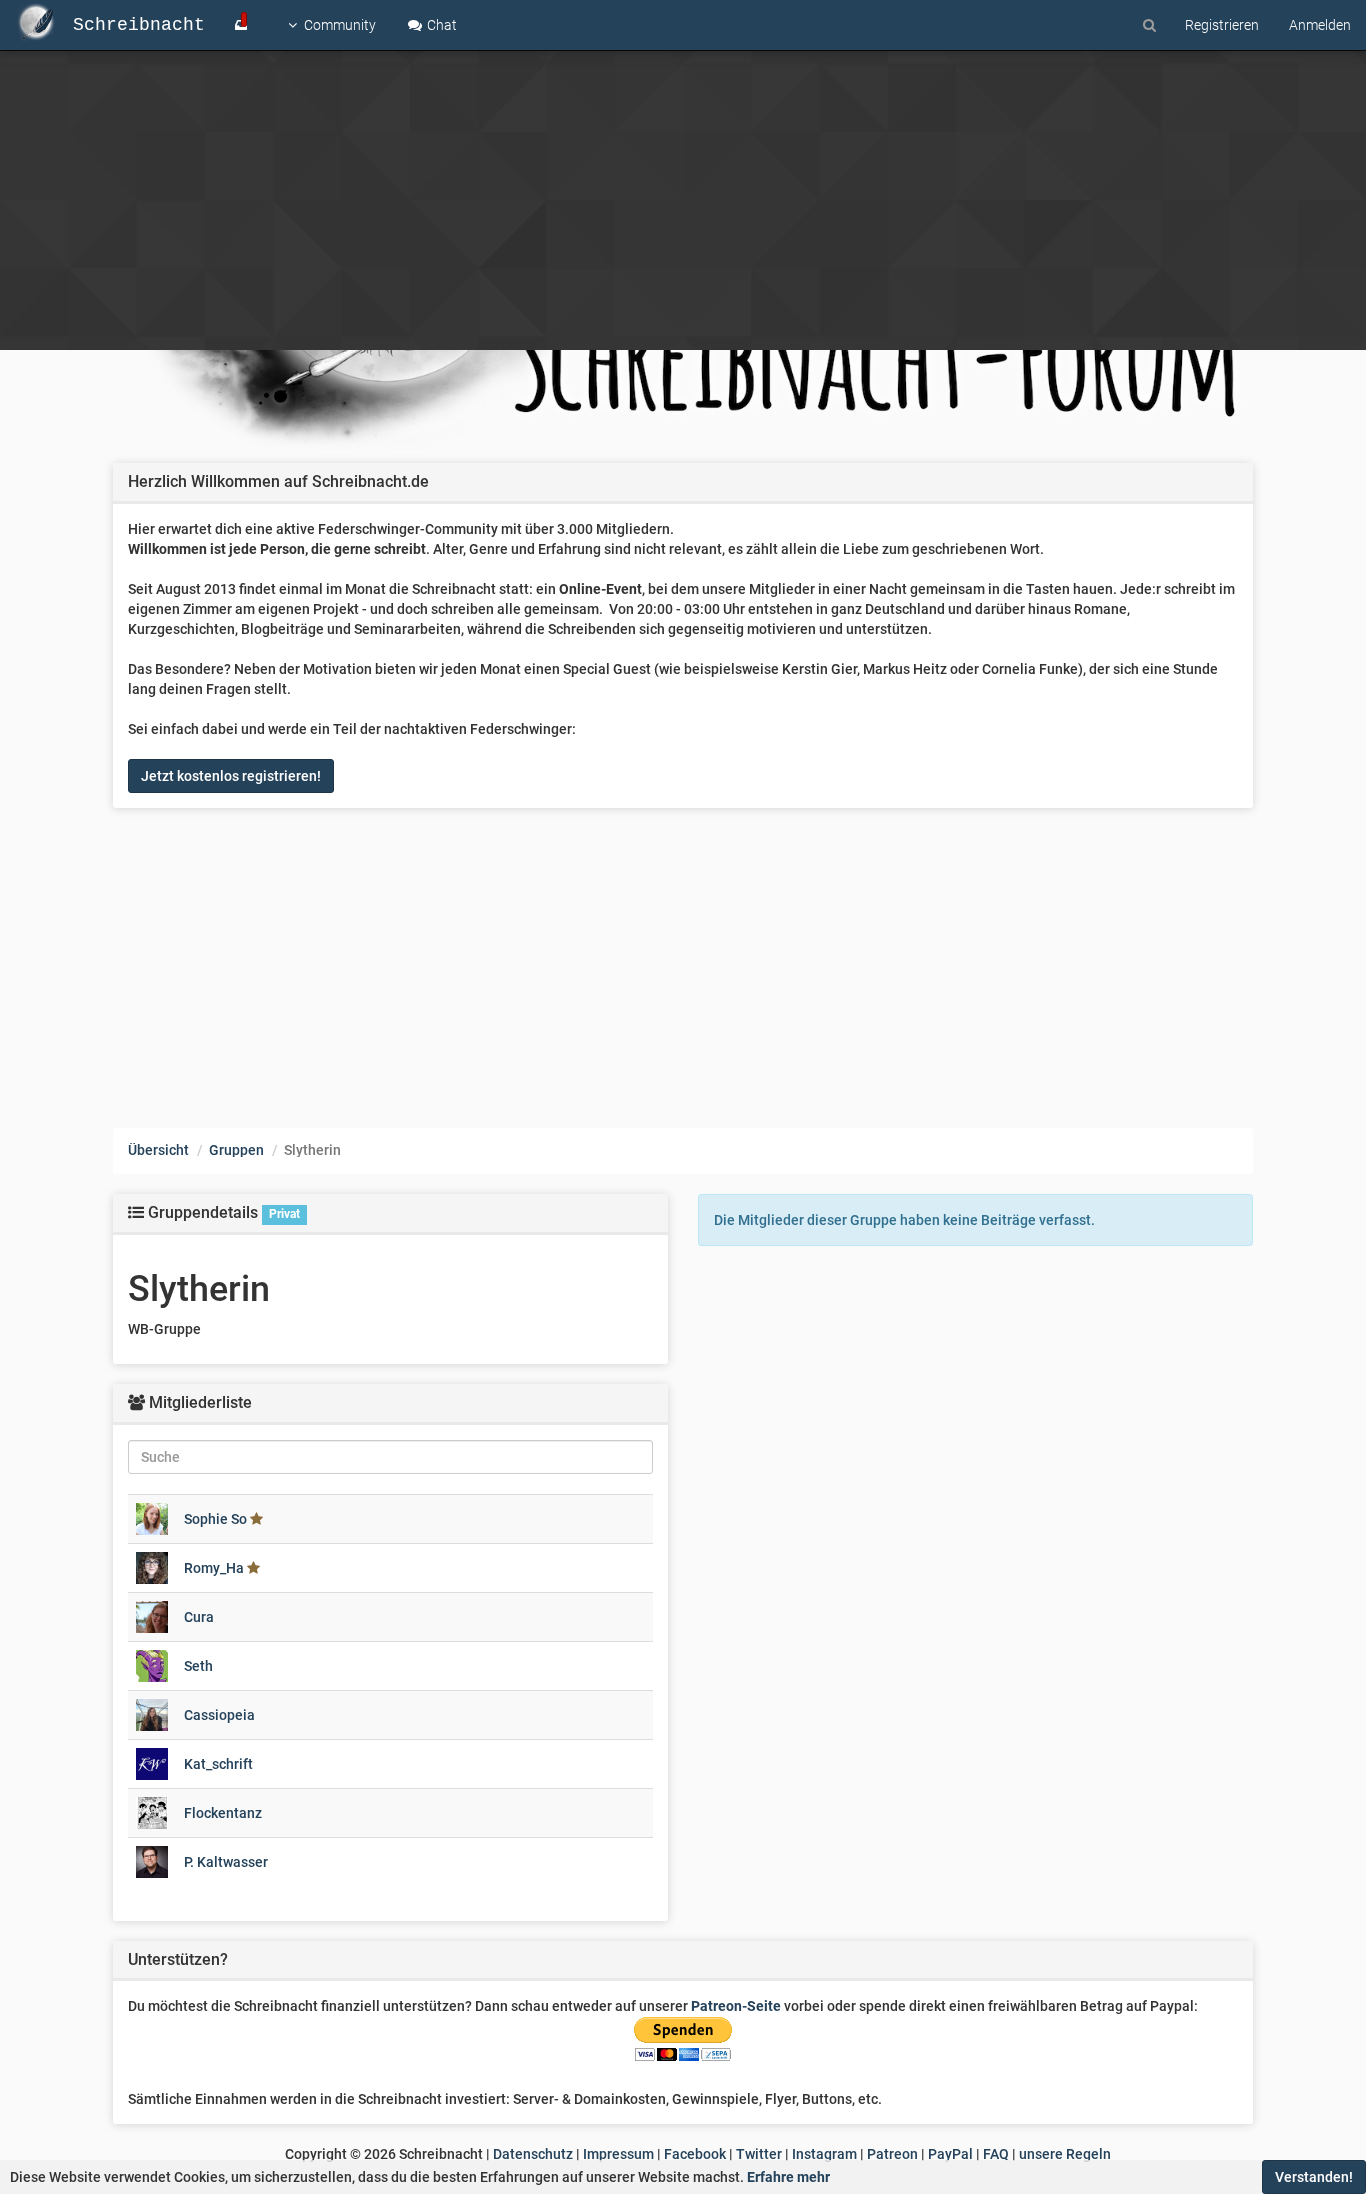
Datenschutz (533, 2154)
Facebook (695, 2154)
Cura (199, 1617)
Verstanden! (1314, 2177)
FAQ (996, 2154)
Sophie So (215, 1519)
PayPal (950, 2154)
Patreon (892, 2154)
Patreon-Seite (736, 2006)
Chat (440, 25)
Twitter (759, 2154)
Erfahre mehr (788, 2177)
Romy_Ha (214, 1568)
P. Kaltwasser (226, 1862)
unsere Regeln (1065, 2154)
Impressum (618, 2154)
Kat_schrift (218, 1764)
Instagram (824, 2154)
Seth (198, 1666)
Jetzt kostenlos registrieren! (231, 776)
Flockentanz (223, 1813)
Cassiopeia (219, 1715)
